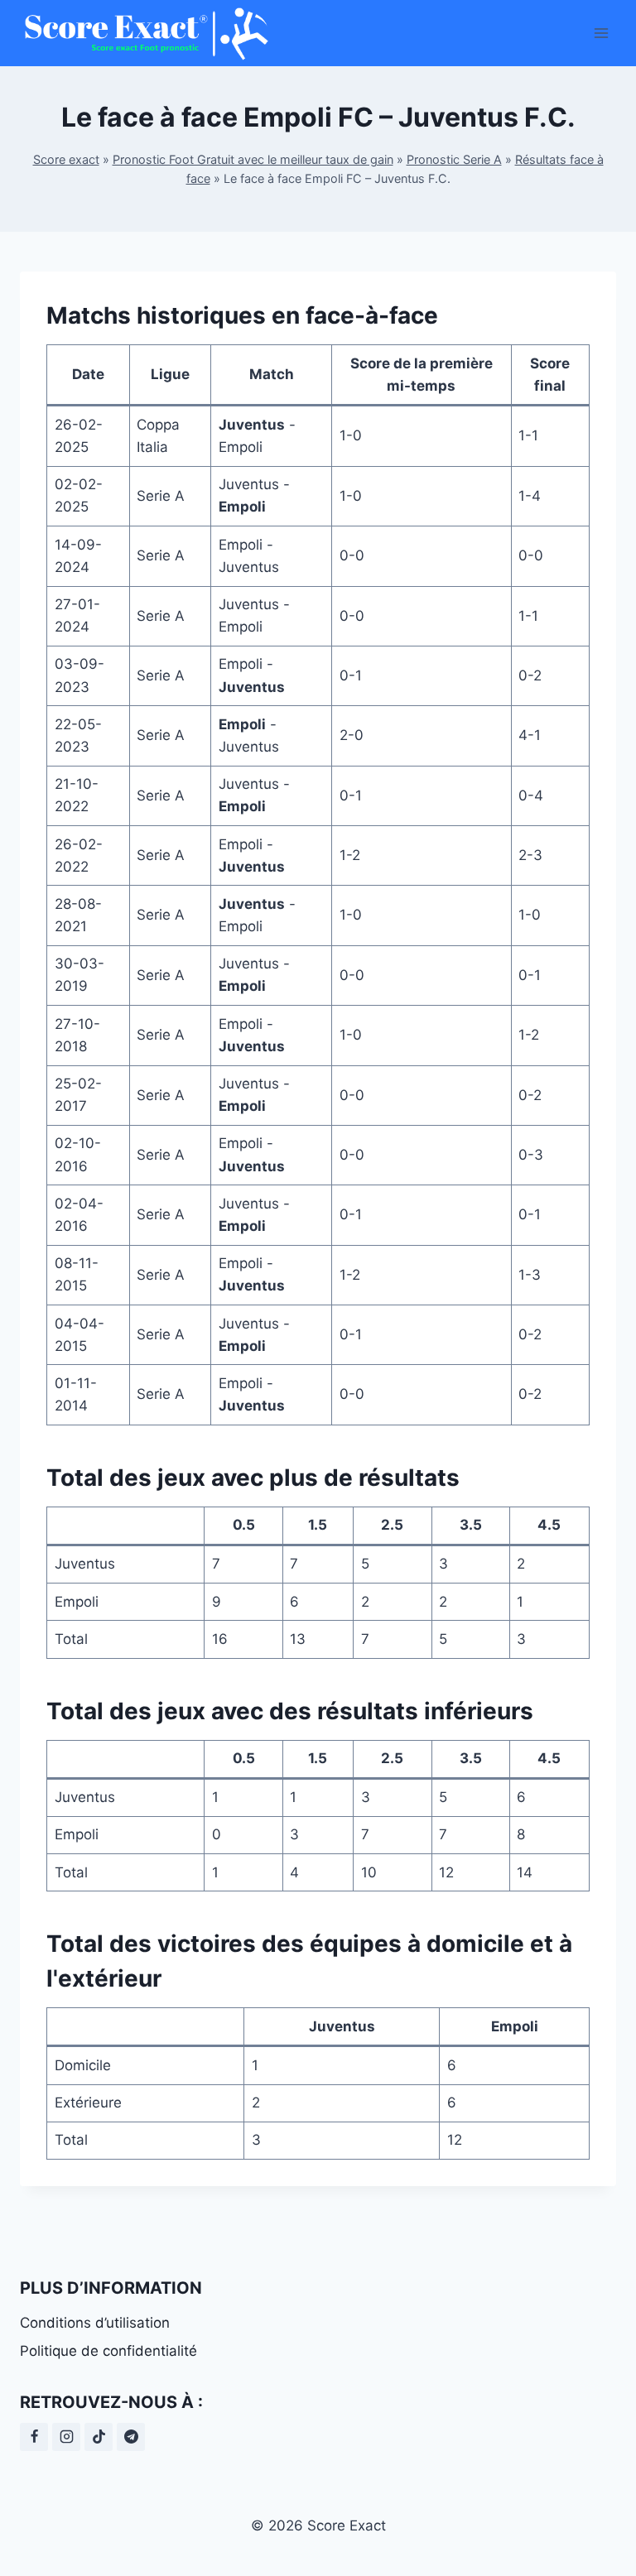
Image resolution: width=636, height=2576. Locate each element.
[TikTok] (99, 2437)
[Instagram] (66, 2437)
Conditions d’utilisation (95, 2323)
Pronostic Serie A (454, 159)
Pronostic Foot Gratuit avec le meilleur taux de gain (253, 159)
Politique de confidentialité (108, 2351)
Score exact (66, 159)
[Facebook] (34, 2437)
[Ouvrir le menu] (601, 33)
